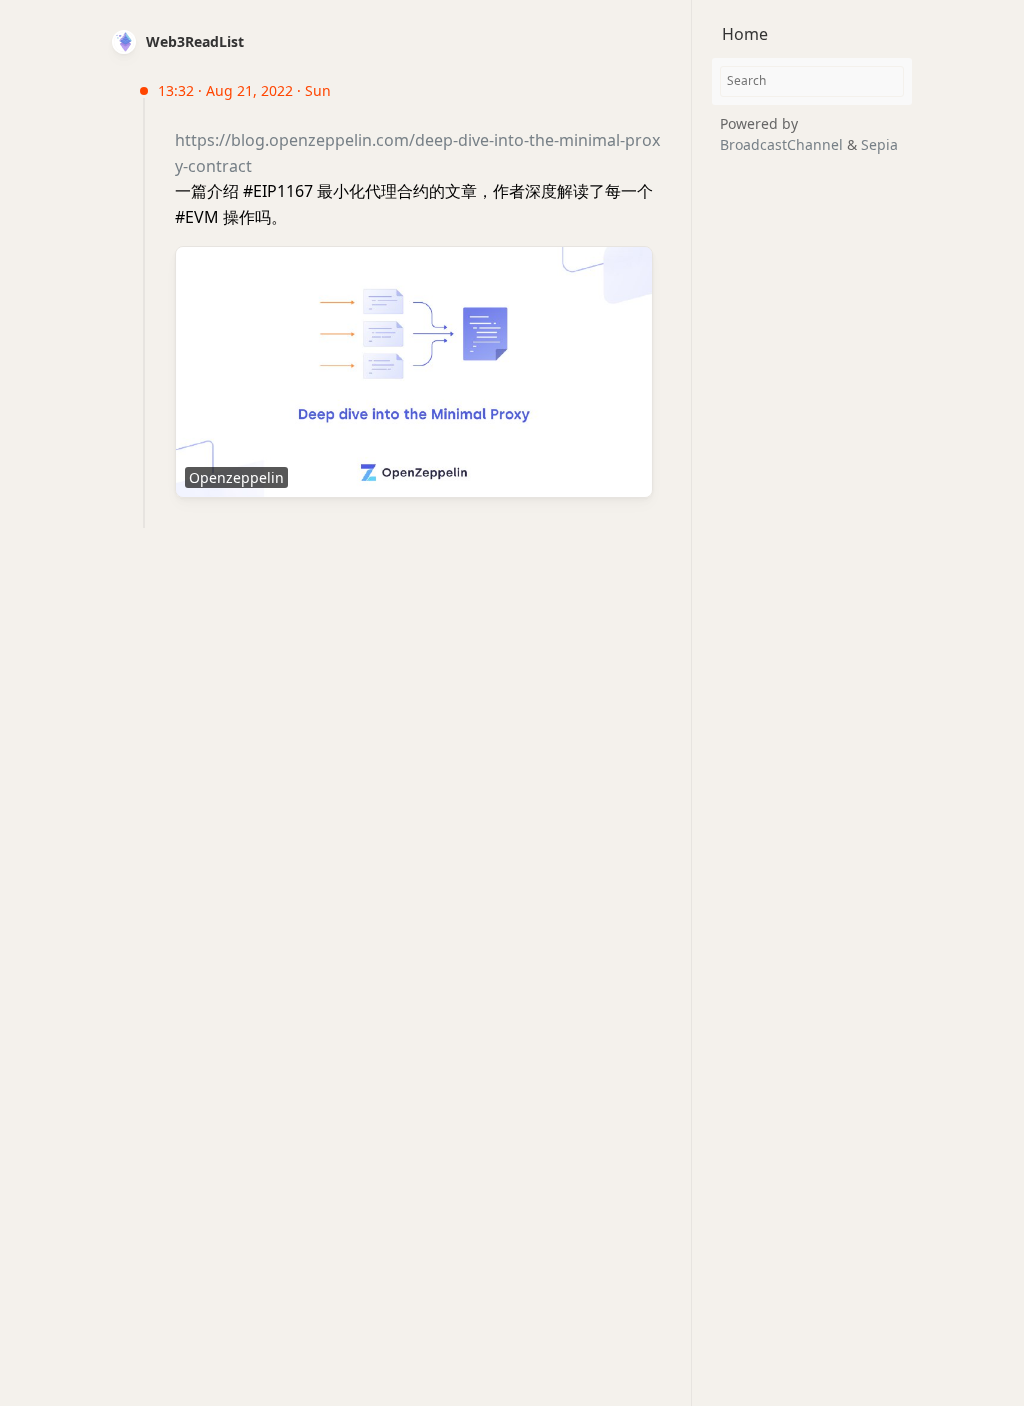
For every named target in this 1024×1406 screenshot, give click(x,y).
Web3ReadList (195, 41)
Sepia (879, 144)
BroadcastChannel (783, 144)
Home (745, 34)
